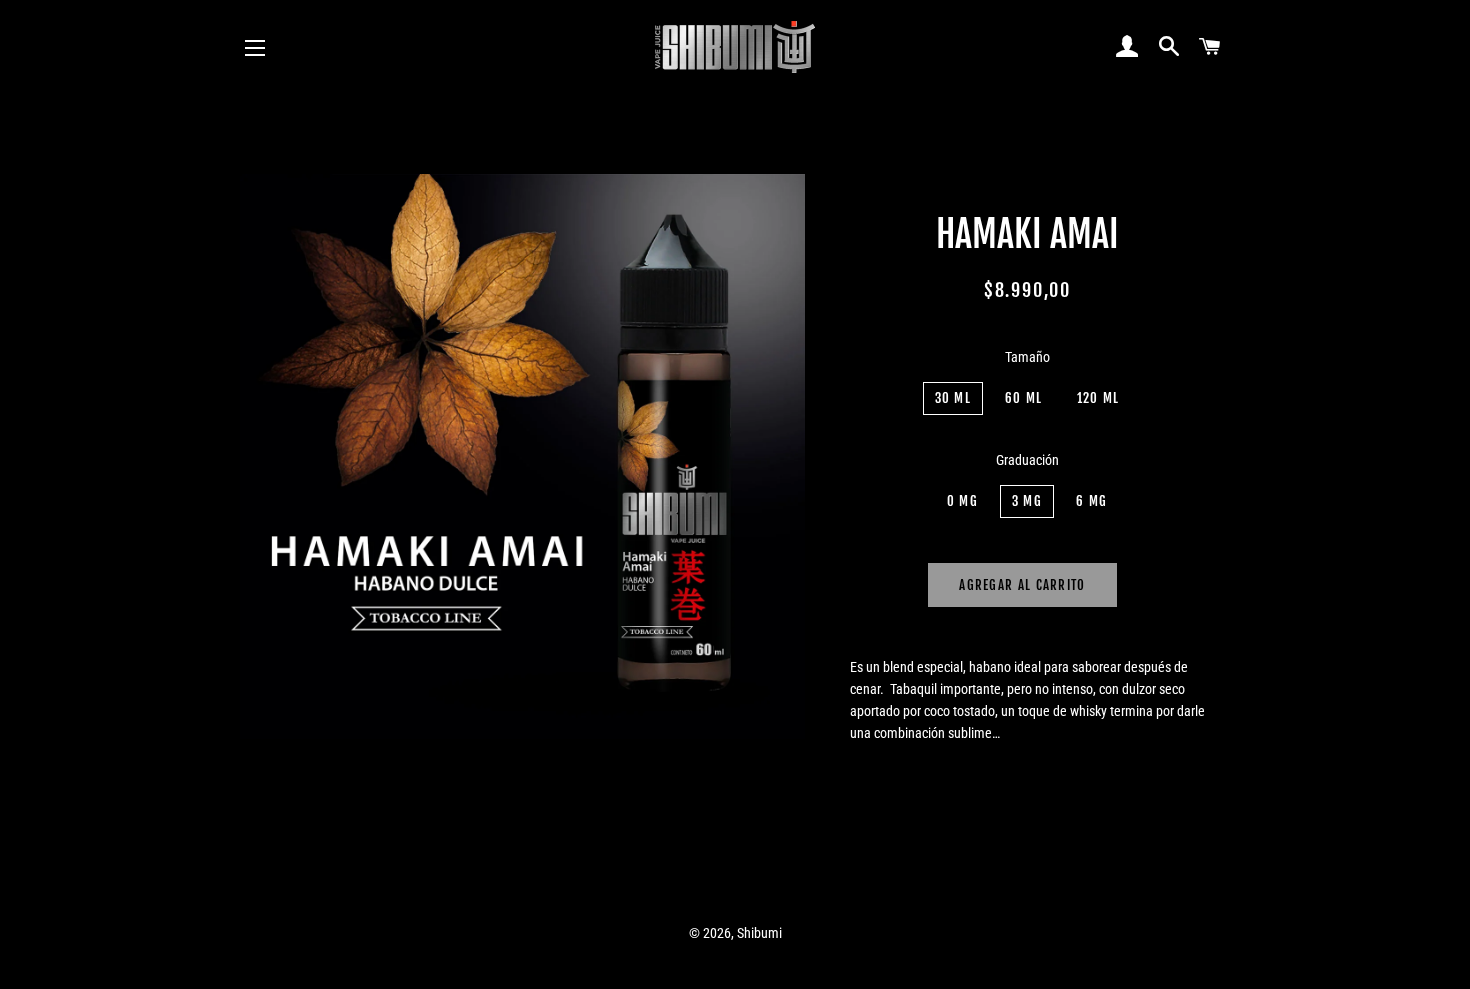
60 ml (1024, 398)
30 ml (953, 398)
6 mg (1091, 501)
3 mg (1027, 501)
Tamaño (1027, 357)
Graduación (1027, 460)
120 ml (1098, 398)
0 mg (962, 501)
